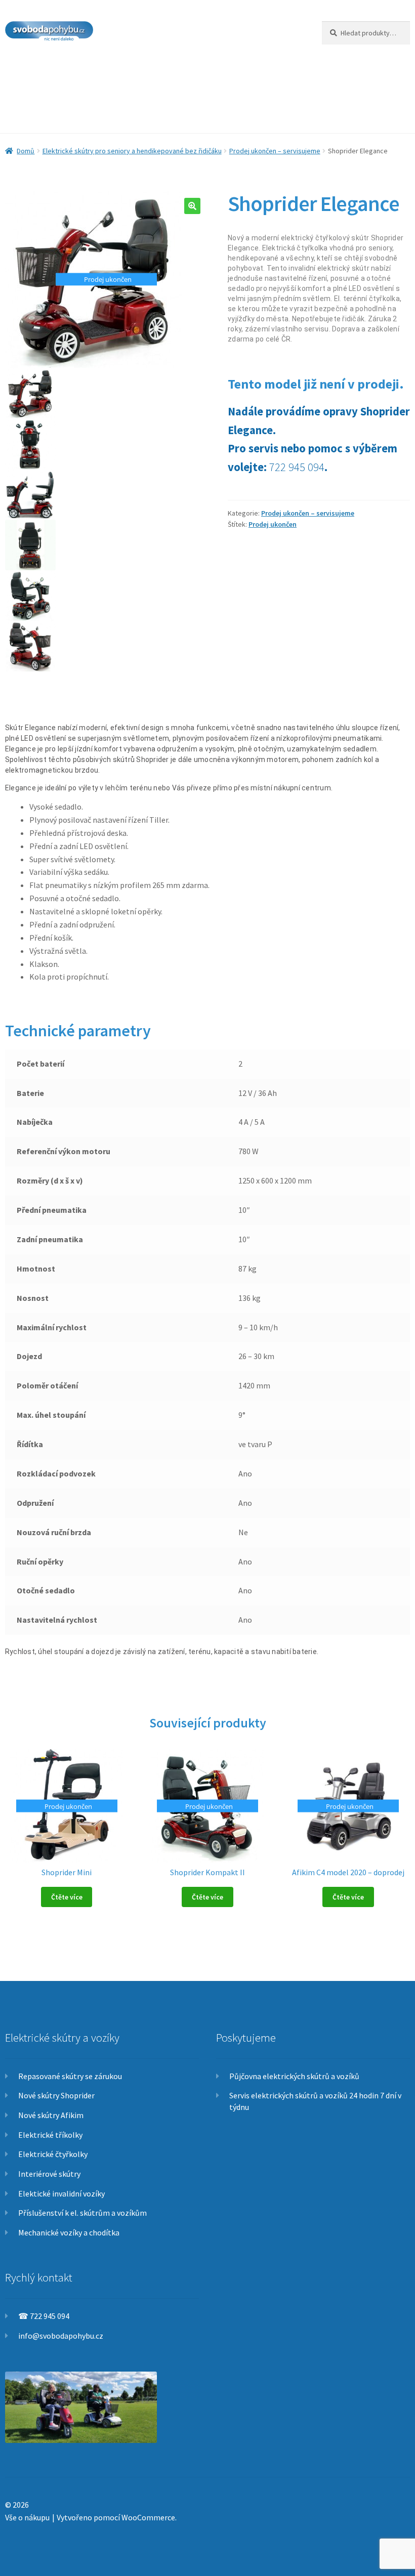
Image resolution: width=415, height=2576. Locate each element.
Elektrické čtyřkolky (53, 2154)
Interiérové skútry (49, 2174)
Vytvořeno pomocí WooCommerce (116, 2517)
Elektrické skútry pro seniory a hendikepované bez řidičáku (132, 151)
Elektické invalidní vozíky (61, 2193)
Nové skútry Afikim (51, 2115)
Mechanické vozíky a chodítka (69, 2232)
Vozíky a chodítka (124, 74)
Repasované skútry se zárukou (70, 2076)
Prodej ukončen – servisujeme (275, 151)
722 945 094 (297, 467)
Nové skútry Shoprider (56, 2095)
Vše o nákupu (27, 2517)
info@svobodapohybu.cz (61, 2336)
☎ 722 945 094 (44, 2316)
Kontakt (70, 113)
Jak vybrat (278, 74)
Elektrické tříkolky (50, 2135)
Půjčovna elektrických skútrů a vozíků (294, 2076)
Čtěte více (67, 1897)
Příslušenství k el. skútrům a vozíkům (82, 2213)
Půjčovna (226, 74)
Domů (26, 151)
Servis (182, 74)
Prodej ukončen (273, 524)
